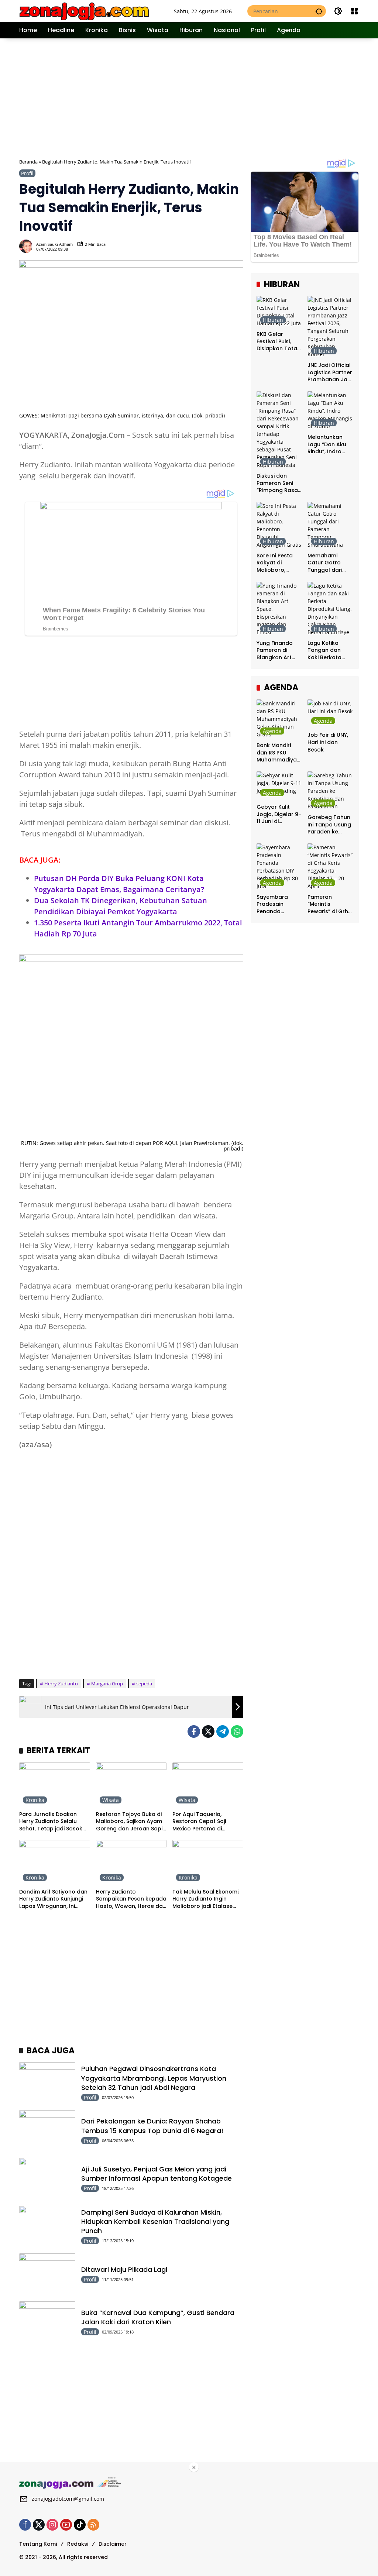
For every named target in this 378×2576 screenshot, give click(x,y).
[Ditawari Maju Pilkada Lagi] (47, 2274)
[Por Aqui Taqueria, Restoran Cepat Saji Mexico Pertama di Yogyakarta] (208, 1785)
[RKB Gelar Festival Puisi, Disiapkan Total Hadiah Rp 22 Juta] (279, 312)
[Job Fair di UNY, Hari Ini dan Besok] (330, 714)
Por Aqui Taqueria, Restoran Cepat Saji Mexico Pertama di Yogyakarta (199, 1822)
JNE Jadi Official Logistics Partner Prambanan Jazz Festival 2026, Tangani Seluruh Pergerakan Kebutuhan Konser (330, 373)
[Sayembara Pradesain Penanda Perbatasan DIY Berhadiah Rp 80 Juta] (279, 867)
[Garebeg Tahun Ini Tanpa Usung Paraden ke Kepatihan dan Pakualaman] (330, 791)
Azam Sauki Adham (54, 244)
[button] (319, 11)
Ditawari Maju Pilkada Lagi (124, 2269)
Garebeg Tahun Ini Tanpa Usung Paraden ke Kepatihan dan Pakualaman (329, 825)
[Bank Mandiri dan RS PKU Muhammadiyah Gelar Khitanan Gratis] (279, 719)
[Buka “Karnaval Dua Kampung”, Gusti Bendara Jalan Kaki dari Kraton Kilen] (47, 2322)
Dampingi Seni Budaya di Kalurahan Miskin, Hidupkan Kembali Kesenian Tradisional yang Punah (155, 2221)
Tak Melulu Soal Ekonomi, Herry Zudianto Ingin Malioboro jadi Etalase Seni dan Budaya (206, 1899)
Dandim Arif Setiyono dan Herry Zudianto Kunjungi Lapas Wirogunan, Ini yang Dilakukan (53, 1899)
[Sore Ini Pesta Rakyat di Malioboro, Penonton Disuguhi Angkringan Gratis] (279, 525)
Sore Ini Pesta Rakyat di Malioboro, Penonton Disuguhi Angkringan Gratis (275, 563)
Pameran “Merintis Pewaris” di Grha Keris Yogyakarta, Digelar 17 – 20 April (330, 904)
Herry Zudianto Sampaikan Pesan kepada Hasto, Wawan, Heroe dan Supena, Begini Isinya (131, 1899)
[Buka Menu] (354, 11)
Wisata (111, 1800)
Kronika (35, 1800)
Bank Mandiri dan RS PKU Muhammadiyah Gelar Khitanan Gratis (278, 753)
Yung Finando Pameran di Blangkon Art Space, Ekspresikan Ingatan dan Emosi (275, 651)
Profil (27, 173)
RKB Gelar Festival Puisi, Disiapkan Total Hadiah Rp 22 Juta (278, 342)
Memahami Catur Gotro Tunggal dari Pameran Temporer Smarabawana (328, 563)
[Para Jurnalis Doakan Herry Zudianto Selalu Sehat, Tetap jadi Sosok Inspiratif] (55, 1785)
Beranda (28, 162)
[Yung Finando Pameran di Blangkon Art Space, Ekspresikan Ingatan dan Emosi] (279, 609)
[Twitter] (208, 1731)
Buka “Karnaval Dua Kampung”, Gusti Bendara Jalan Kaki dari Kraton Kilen (158, 2317)
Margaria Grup (107, 1683)
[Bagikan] (237, 246)
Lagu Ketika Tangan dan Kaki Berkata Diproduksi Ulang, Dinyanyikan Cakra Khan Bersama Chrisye (324, 651)
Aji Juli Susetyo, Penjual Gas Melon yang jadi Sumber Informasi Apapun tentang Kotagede (157, 2174)
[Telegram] (223, 1731)
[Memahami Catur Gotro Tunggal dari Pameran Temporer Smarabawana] (330, 525)
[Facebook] (194, 1731)
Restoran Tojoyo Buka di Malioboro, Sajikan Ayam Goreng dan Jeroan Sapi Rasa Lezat (129, 1822)
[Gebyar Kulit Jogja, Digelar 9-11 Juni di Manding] (279, 786)
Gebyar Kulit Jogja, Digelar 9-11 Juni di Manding (279, 814)
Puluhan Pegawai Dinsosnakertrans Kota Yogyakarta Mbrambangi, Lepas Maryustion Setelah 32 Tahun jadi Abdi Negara (154, 2078)
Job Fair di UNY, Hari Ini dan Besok (328, 742)
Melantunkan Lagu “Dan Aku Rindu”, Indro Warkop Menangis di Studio (327, 445)
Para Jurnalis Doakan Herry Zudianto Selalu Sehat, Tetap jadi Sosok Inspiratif (51, 1822)
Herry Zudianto (61, 1683)
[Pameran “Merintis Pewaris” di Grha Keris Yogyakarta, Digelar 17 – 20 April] (330, 867)
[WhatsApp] (237, 1731)
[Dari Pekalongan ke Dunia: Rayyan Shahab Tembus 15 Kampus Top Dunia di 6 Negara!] (47, 2130)
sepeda (144, 1683)
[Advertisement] (199, 97)
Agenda (272, 731)
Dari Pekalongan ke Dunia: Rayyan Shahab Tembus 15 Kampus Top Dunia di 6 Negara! (152, 2126)
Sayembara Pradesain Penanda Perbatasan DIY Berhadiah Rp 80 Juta (279, 904)
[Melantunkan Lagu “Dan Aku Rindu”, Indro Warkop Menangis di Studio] (330, 411)
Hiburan (273, 320)
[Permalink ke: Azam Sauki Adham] (28, 246)
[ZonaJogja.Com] (84, 11)
